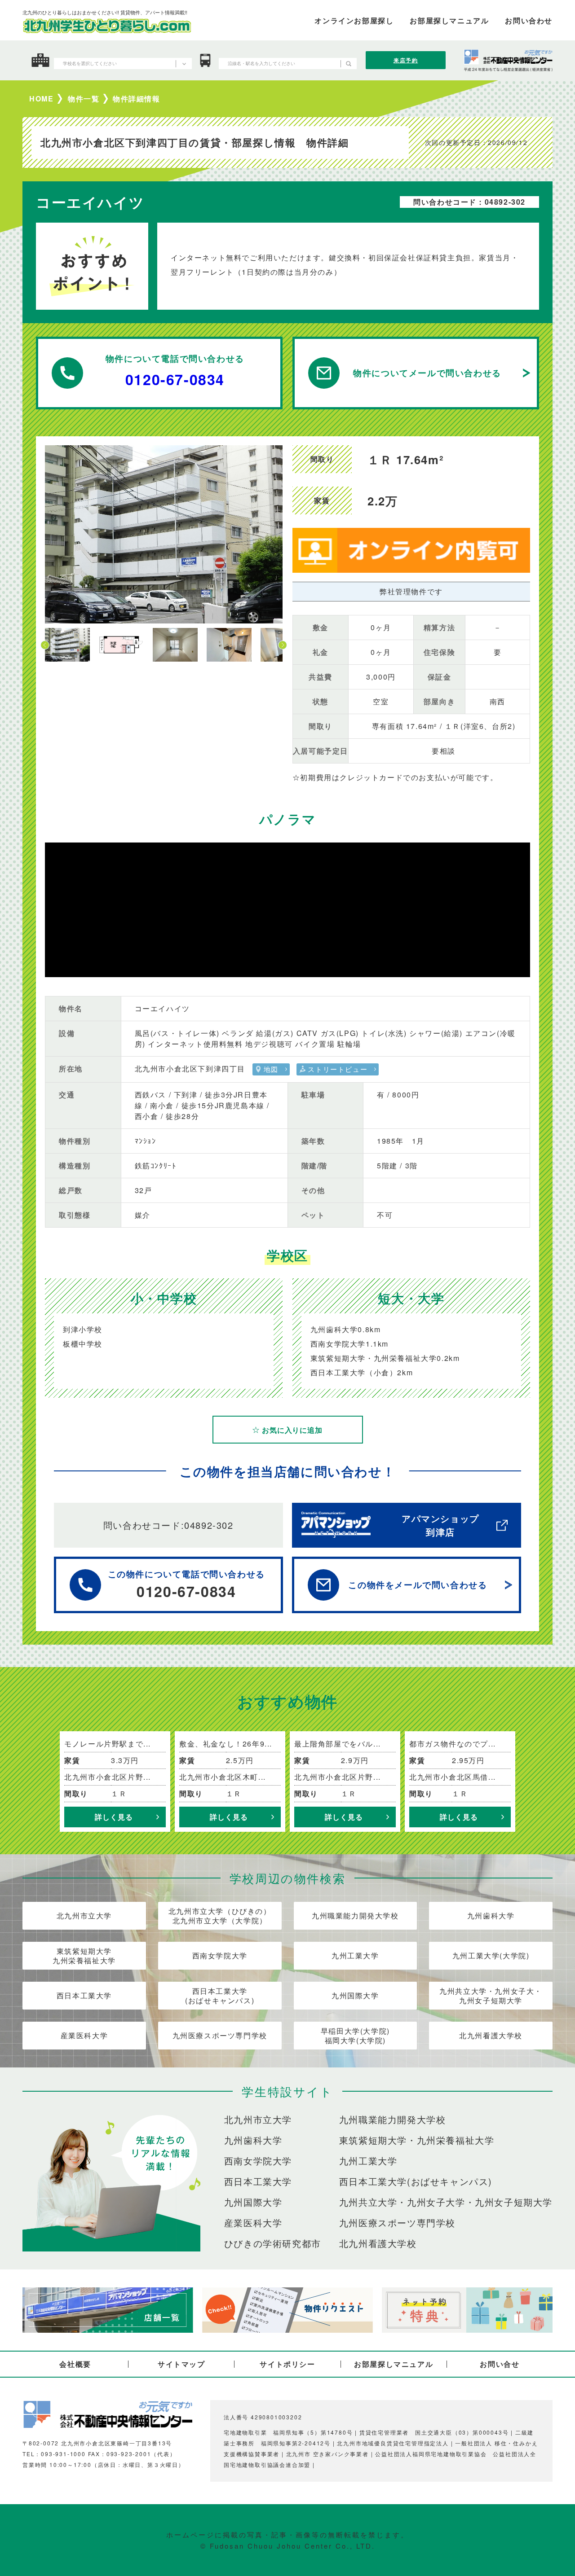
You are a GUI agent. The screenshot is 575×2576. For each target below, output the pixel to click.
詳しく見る (114, 1817)
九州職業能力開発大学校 (355, 1916)
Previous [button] (45, 645)
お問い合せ (500, 2364)
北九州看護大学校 (491, 2035)
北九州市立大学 (84, 1916)
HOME (41, 99)
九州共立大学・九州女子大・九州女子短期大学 (491, 1996)
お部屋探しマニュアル (394, 2364)
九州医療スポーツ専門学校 (220, 2035)
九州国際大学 (355, 1995)
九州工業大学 (355, 1955)
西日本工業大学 (84, 1995)
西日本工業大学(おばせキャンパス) (220, 1996)
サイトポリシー (287, 2364)
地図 (271, 1069)
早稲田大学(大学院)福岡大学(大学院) (355, 2036)
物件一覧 (84, 99)
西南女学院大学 (220, 1955)
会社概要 (75, 2364)
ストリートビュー (338, 1069)
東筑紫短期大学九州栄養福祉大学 (84, 1956)
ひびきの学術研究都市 (273, 2243)
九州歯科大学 (491, 1916)
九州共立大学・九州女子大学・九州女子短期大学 (446, 2202)
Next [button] (283, 645)
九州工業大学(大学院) (491, 1955)
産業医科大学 (84, 2035)
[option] (164, 534)
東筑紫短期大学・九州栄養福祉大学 (417, 2140)
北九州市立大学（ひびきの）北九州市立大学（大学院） (220, 1916)
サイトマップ (181, 2364)
